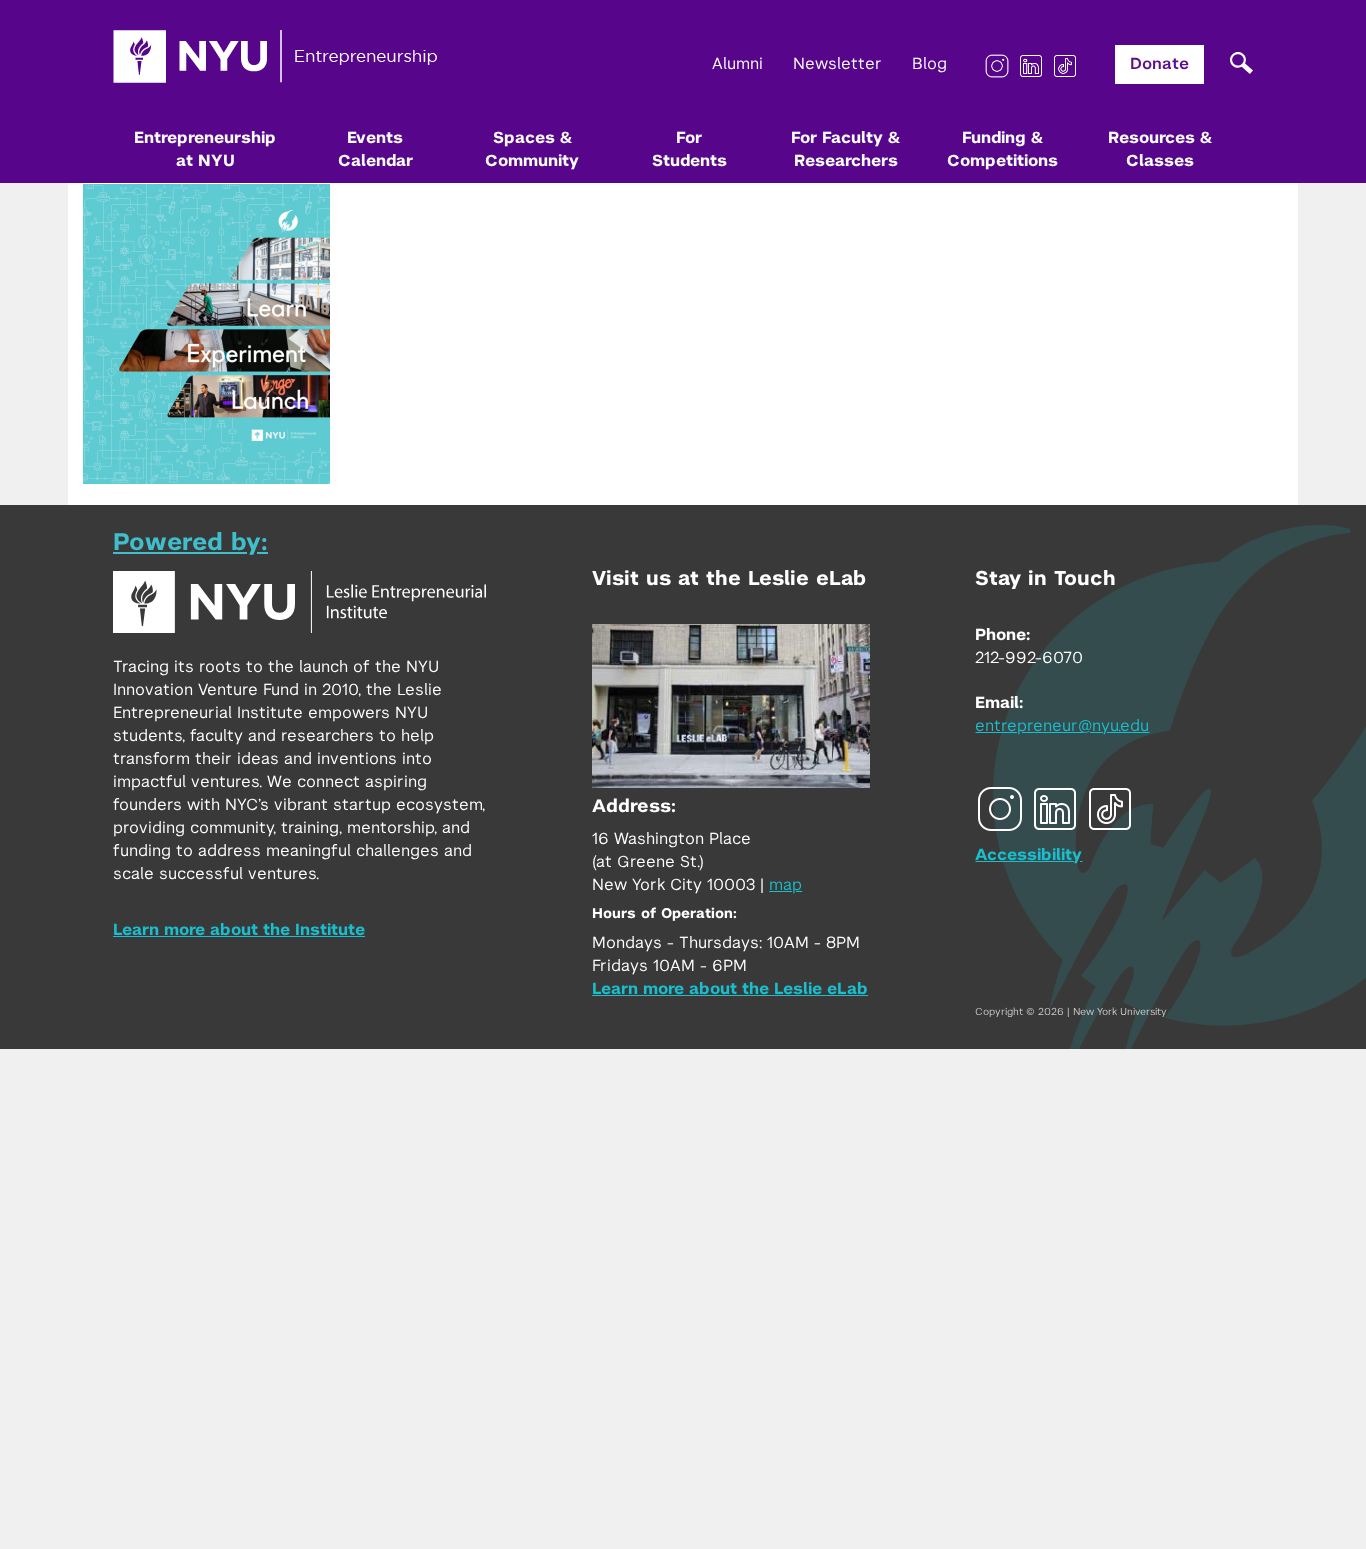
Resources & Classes (1160, 149)
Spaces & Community (532, 149)
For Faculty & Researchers (845, 149)
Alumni (737, 64)
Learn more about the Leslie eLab (730, 989)
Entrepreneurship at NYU (205, 149)
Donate (1159, 64)
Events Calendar (375, 149)
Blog (929, 64)
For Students (689, 149)
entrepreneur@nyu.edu (1062, 726)
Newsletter (837, 64)
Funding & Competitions (1002, 149)
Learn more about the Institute (239, 930)
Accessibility (1028, 855)
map (785, 885)
